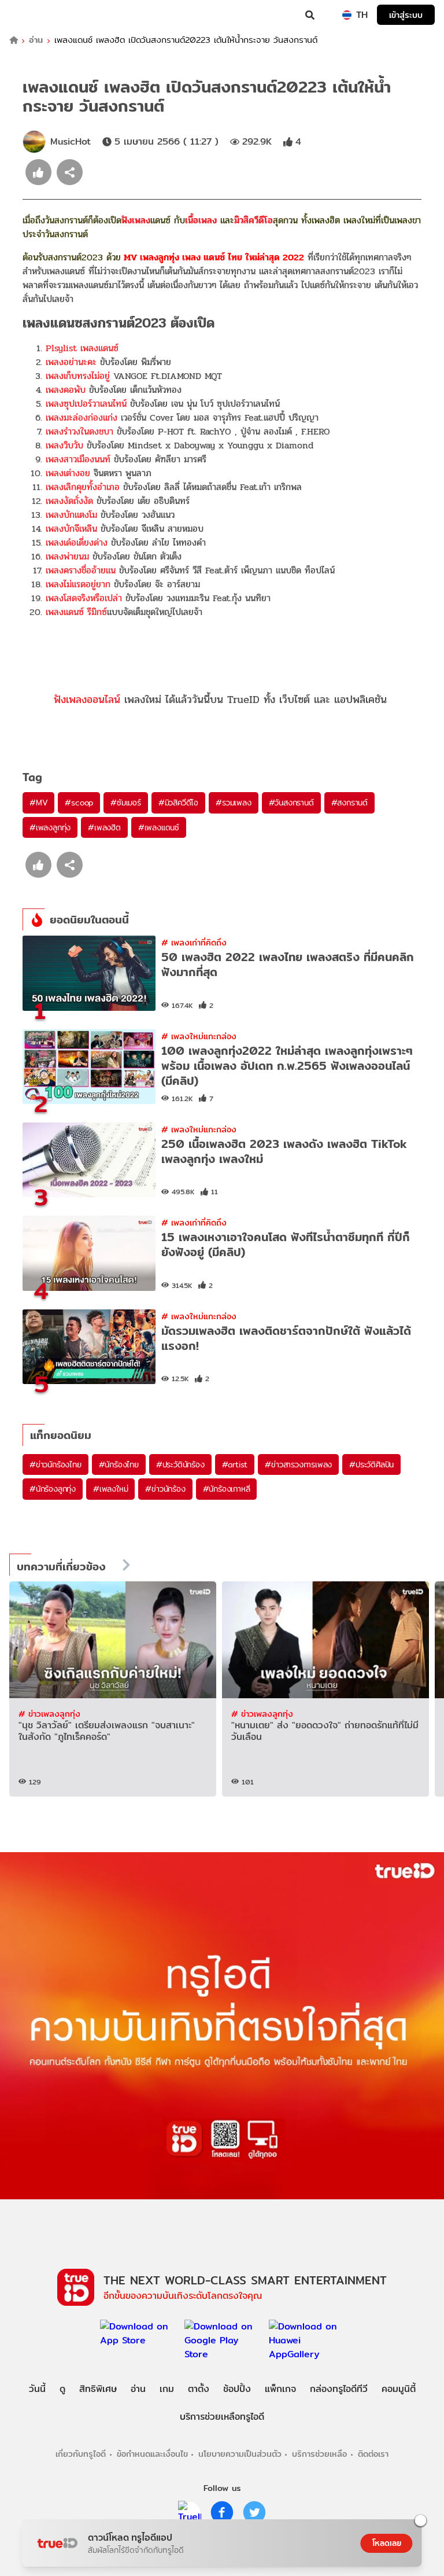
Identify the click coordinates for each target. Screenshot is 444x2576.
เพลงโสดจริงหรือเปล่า (84, 598)
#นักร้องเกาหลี (227, 1489)
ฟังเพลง (136, 220)
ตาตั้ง (199, 2389)
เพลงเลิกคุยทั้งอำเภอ (83, 487)
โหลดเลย (387, 2543)
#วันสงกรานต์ (291, 803)
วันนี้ (37, 2389)
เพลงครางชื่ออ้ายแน (81, 570)
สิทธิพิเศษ (98, 2389)
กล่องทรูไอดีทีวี (339, 2389)
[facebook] (222, 2512)
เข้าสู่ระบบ (406, 15)
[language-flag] (347, 15)
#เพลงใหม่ (110, 1489)
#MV (38, 803)
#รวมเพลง (233, 803)
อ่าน (36, 40)
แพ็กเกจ (280, 2389)
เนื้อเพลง (201, 220)
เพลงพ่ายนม (67, 556)
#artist (235, 1464)
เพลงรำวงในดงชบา (79, 431)
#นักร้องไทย (119, 1464)
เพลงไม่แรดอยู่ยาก (78, 584)
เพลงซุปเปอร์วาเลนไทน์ (86, 404)
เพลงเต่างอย (68, 473)
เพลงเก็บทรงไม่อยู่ (78, 376)
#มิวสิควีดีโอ (178, 803)
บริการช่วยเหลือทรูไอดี (222, 2417)
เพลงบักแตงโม (71, 515)
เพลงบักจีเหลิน (71, 529)
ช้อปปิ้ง (237, 2389)
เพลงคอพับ (66, 390)
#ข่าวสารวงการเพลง (298, 1464)
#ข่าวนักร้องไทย (55, 1464)
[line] (190, 2512)
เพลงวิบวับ (64, 445)
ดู (62, 2389)
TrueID (32, 15)
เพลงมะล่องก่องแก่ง (82, 417)
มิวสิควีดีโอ (254, 220)
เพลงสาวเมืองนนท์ (78, 459)
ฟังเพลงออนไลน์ (87, 699)
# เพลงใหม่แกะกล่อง (199, 1036)
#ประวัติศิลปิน (371, 1464)
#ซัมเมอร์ (126, 803)
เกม (167, 2389)
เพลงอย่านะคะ (71, 362)
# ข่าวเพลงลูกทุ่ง (49, 1714)
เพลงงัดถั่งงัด (69, 501)
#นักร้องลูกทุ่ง (53, 1489)
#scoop (79, 803)
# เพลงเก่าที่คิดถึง (194, 942)
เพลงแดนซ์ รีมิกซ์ (76, 612)
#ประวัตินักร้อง (180, 1464)
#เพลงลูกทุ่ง (50, 827)
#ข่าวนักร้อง (165, 1489)
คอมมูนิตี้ (399, 2389)
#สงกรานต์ (349, 803)
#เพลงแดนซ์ (159, 827)
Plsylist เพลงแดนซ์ (82, 348)
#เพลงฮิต (104, 827)
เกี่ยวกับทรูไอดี (81, 2454)
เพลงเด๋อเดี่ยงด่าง (77, 542)
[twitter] (254, 2512)
